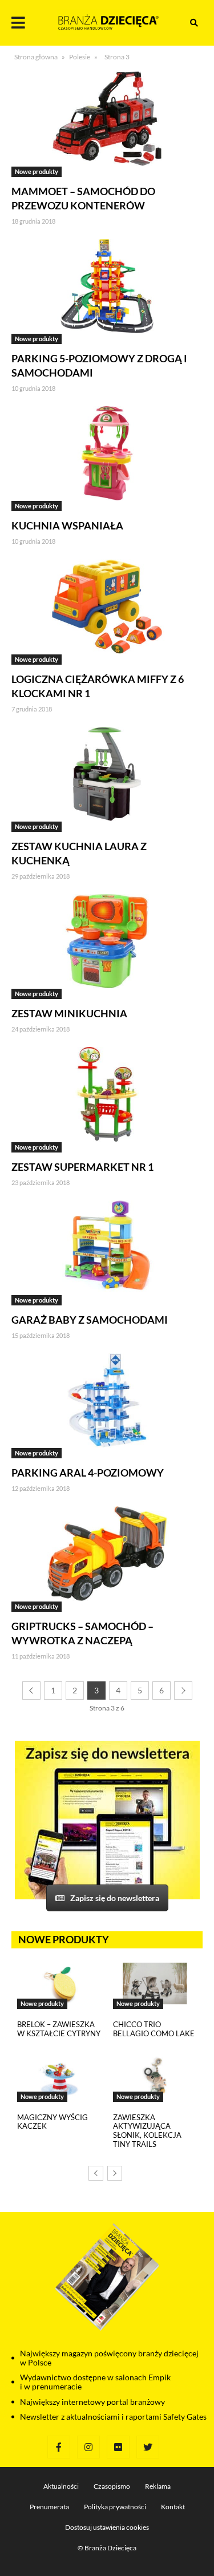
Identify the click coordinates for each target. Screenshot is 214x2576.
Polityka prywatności (115, 2507)
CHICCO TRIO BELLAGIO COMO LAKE (154, 2029)
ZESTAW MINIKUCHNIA (69, 1013)
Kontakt (173, 2507)
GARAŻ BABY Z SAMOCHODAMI (90, 1320)
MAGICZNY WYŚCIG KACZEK (53, 2122)
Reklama (158, 2486)
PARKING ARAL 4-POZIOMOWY (88, 1473)
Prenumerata (49, 2507)
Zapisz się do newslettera (115, 1898)
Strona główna (36, 57)
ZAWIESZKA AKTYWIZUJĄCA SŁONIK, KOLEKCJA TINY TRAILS (147, 2131)
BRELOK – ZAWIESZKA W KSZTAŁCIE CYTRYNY (59, 2029)
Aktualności (61, 2486)
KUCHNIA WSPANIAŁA (67, 525)
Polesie (80, 57)
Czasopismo (112, 2486)
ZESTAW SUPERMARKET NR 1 (82, 1167)
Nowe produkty (37, 171)
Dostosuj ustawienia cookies (107, 2527)
